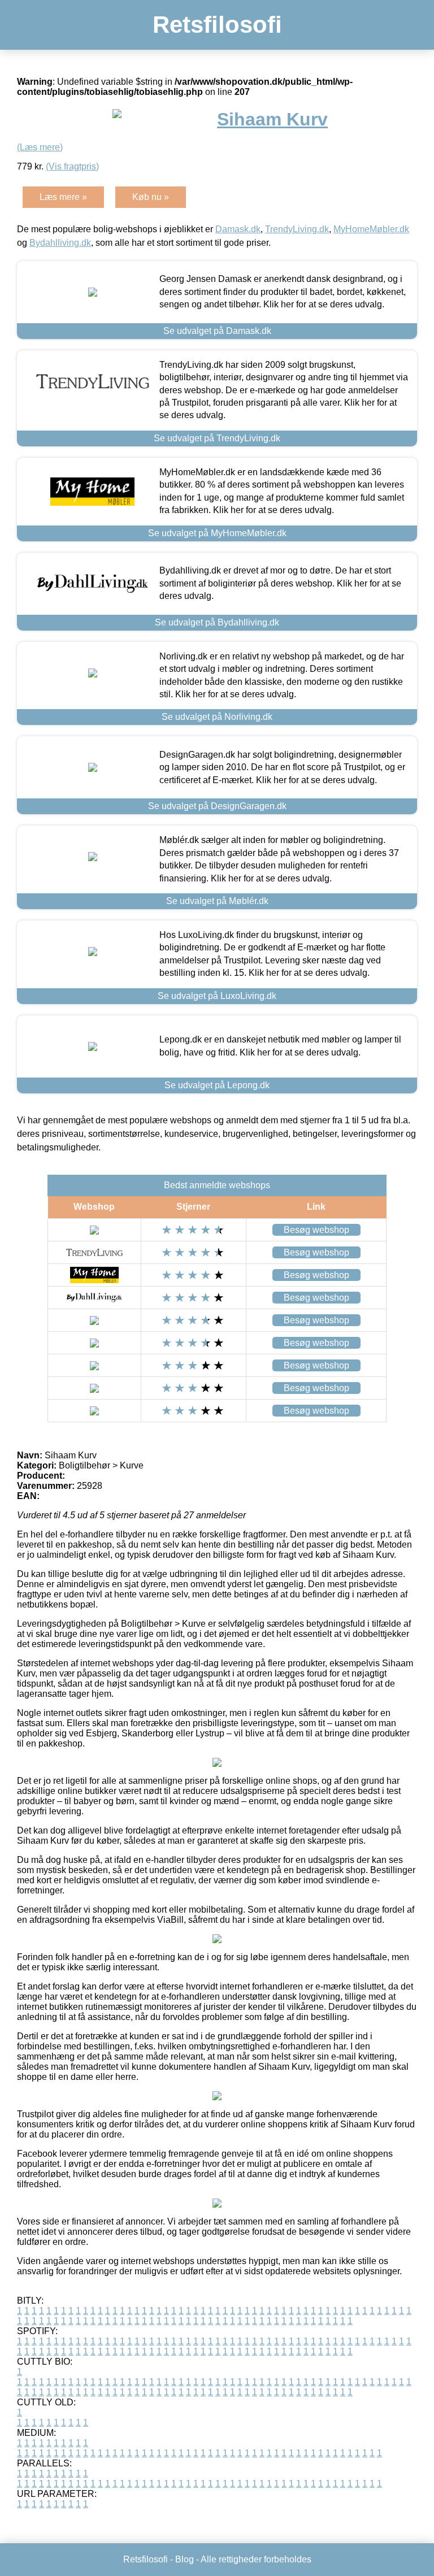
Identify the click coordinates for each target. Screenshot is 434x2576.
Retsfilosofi (217, 25)
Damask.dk (238, 229)
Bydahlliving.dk (60, 243)
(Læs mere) (40, 147)
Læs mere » (63, 197)
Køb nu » (151, 197)
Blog (185, 2559)
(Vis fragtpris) (72, 166)
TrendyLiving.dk (297, 229)
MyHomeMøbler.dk (371, 229)
